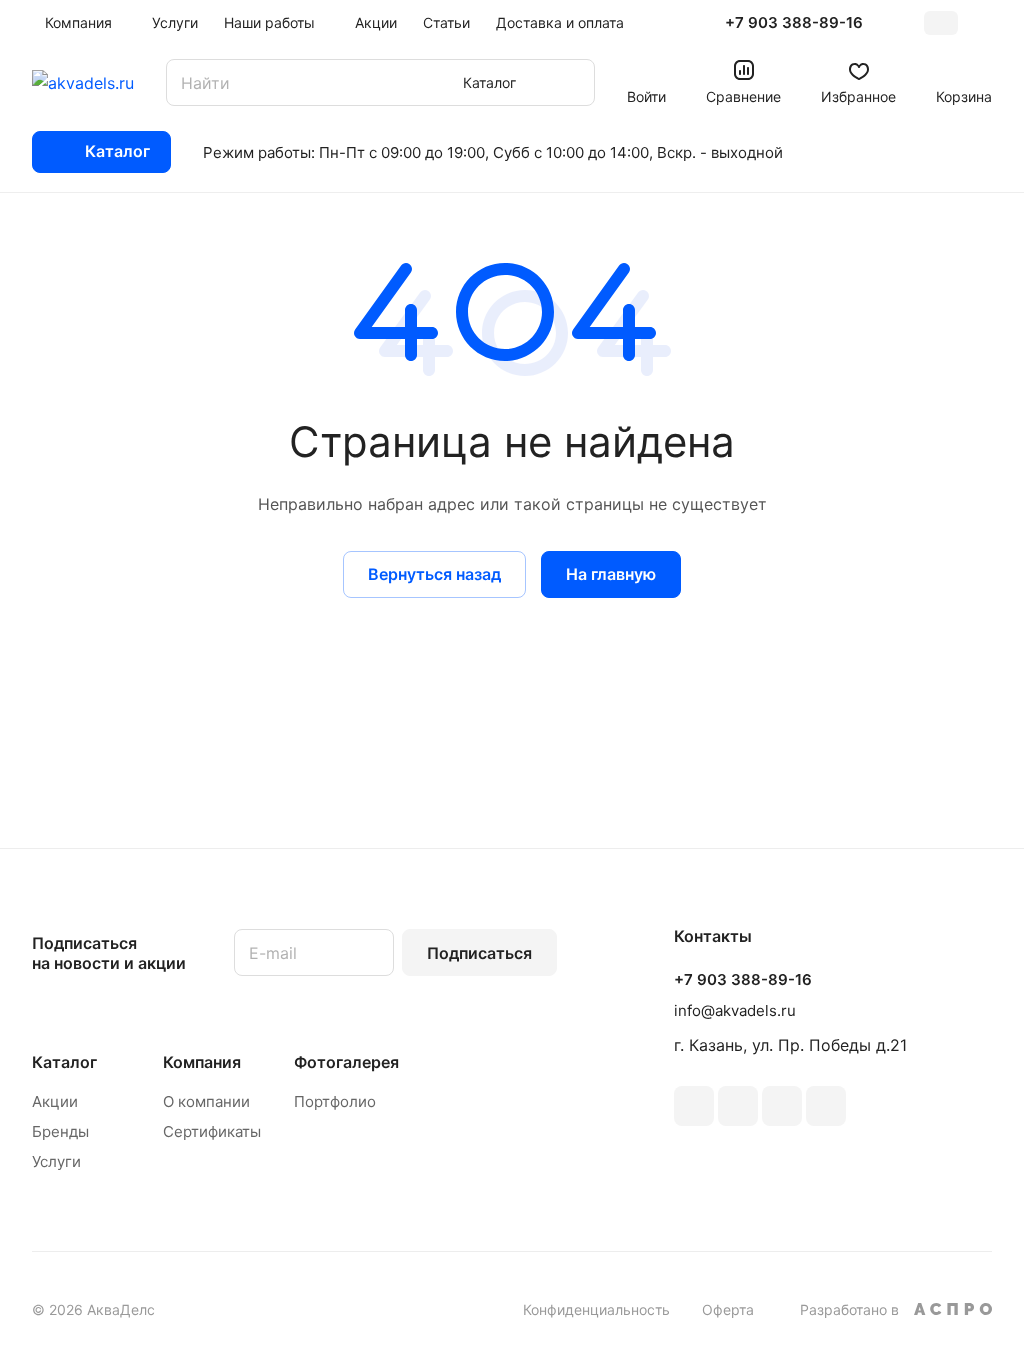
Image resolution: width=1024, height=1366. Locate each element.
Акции (55, 1101)
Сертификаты (212, 1131)
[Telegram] (738, 1106)
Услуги (56, 1161)
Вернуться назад (434, 574)
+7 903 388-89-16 (794, 23)
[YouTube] (782, 1106)
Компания (202, 1062)
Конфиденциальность (596, 1309)
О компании (206, 1101)
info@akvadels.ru (735, 1010)
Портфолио (335, 1101)
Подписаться (479, 953)
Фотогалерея (346, 1062)
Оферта (728, 1309)
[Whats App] (826, 1106)
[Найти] (570, 82)
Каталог (64, 1062)
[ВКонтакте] (694, 1106)
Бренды (60, 1131)
